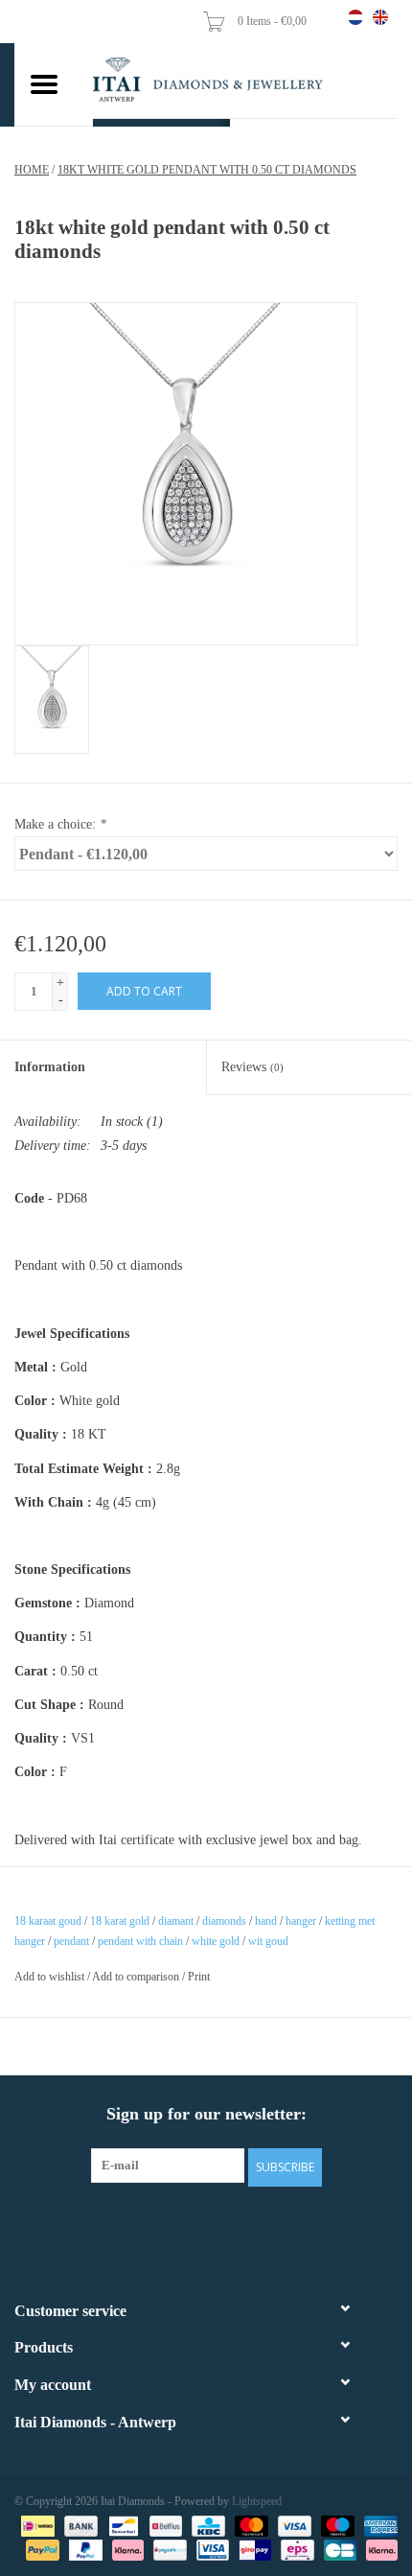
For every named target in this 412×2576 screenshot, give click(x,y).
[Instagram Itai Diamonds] (223, 2225)
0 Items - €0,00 (274, 21)
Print (199, 1977)
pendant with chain (140, 1941)
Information (50, 1067)
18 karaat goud (48, 1921)
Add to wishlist (49, 1977)
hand (266, 1921)
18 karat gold (120, 1921)
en (380, 17)
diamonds (224, 1921)
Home (32, 170)
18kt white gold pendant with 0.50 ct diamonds (207, 170)
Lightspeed (257, 2501)
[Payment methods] (35, 2525)
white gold (216, 1941)
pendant (71, 1941)
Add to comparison (137, 1977)
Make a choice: (60, 824)
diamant (176, 1921)
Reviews (252, 1067)
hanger (301, 1921)
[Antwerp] (245, 81)
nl (355, 17)
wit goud (268, 1941)
